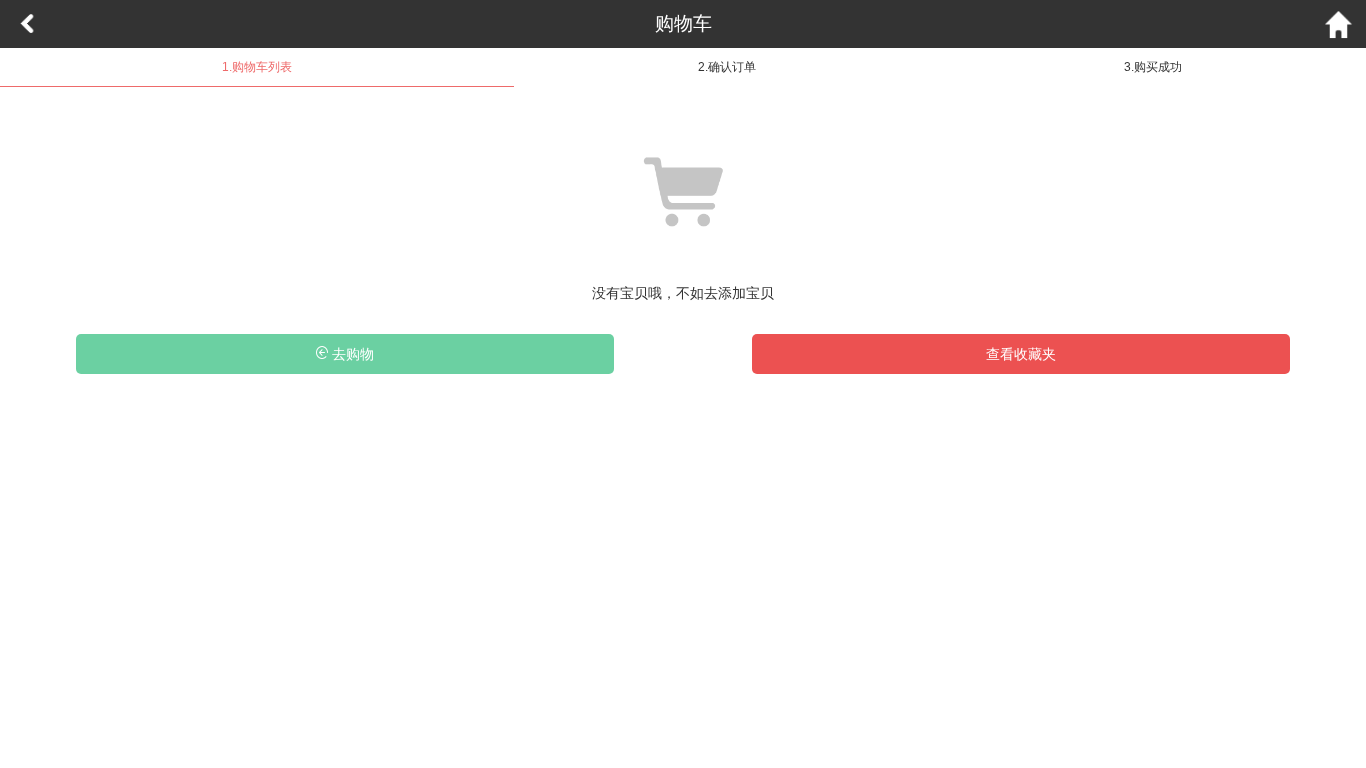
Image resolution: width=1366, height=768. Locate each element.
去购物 (351, 354)
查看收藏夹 (1021, 354)
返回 (27, 24)
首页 (1339, 24)
